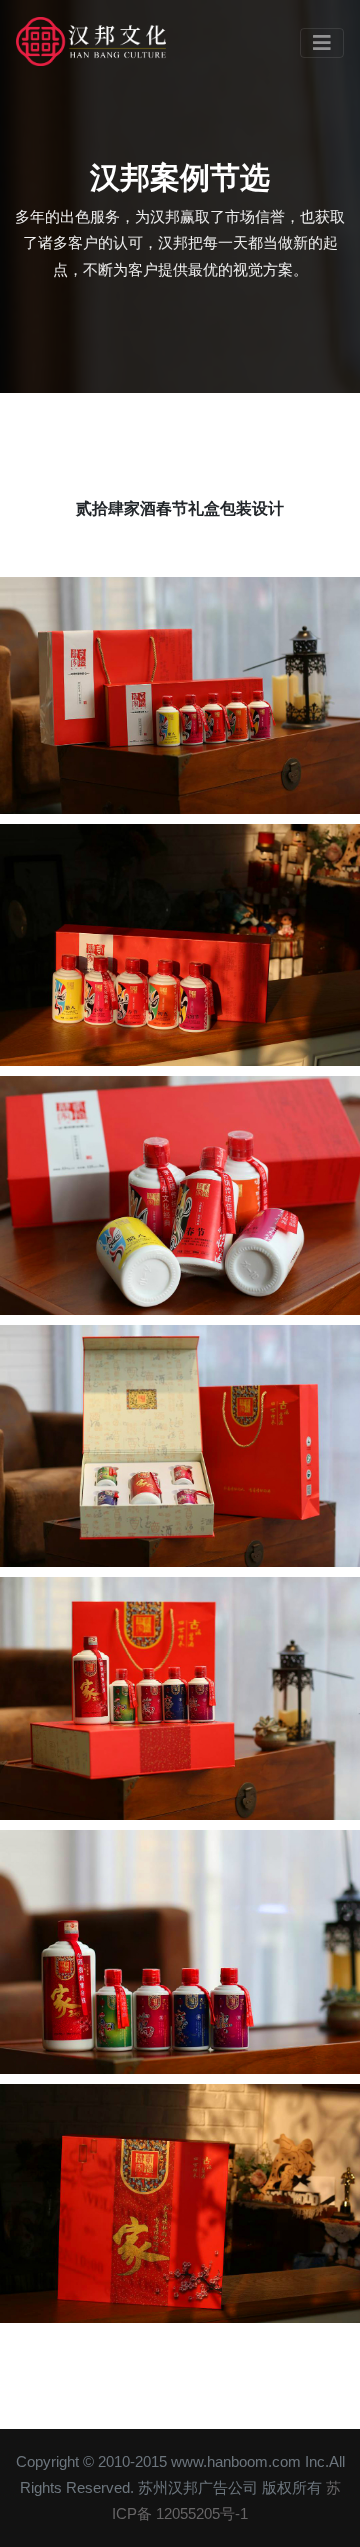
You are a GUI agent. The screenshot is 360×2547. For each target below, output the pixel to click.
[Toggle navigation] (322, 43)
